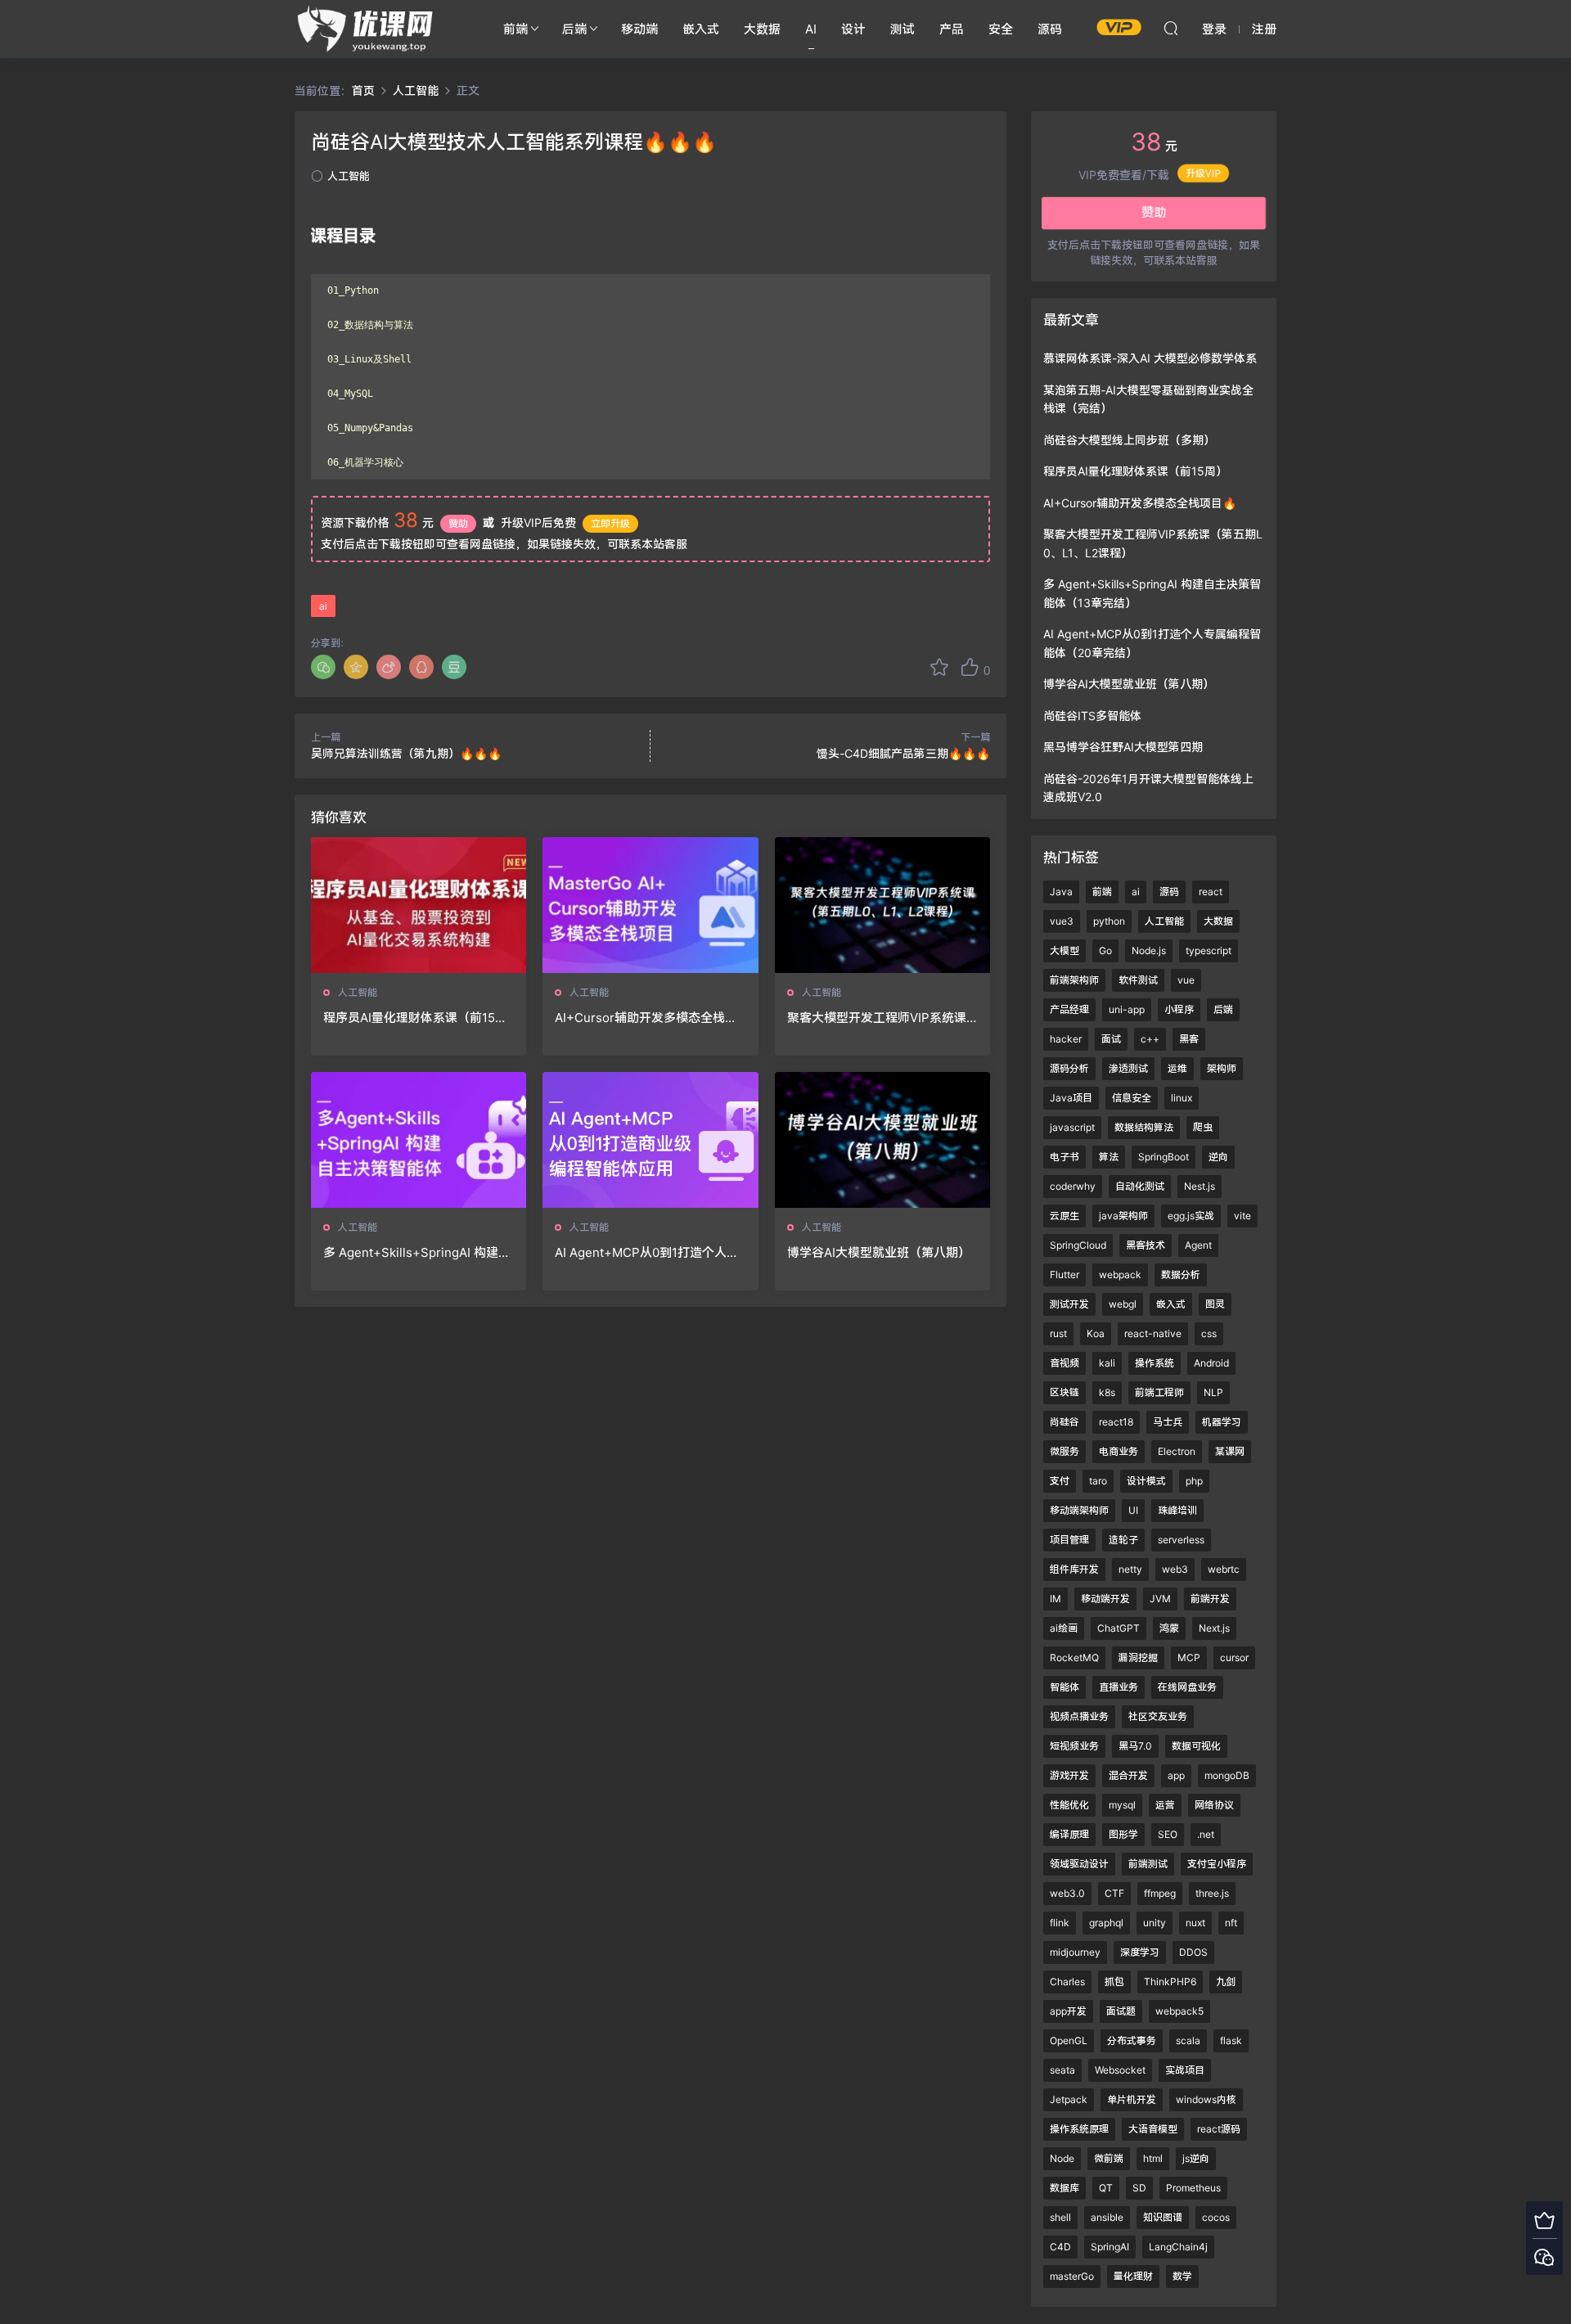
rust (1058, 1333)
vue (1186, 980)
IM (1056, 1599)
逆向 (1218, 1157)
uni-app (1127, 1009)
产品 (952, 29)
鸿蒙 (1169, 1628)
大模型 (1065, 950)
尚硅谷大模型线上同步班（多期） (1129, 440)
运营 (1165, 1805)
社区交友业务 (1158, 1716)
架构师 (1222, 1068)
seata (1062, 2070)
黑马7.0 (1135, 1746)
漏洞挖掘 (1138, 1657)
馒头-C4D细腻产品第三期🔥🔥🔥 (903, 753)
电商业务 (1119, 1451)
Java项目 (1071, 1098)
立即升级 (610, 523)
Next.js (1214, 1628)
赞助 (458, 523)
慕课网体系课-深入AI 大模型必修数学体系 (1150, 358)
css (1209, 1333)
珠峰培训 (1177, 1510)
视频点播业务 (1079, 1716)
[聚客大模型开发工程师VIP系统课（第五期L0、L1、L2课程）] (882, 905)
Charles (1067, 1982)
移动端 (639, 29)
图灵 (1215, 1304)
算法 (1109, 1157)
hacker (1066, 1039)
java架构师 (1123, 1216)
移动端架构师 (1079, 1510)
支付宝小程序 (1217, 1864)
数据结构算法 (1144, 1127)
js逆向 (1196, 2158)
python (1109, 921)
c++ (1150, 1039)
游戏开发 (1069, 1775)
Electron (1177, 1451)
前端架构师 (1074, 980)
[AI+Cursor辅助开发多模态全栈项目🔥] (650, 905)
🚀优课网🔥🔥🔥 (368, 29)
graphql (1106, 1923)
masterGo (1072, 2276)
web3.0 (1067, 1893)
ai (323, 606)
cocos (1216, 2217)
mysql (1122, 1805)
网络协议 (1214, 1805)
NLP (1213, 1392)
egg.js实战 (1191, 1216)
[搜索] (1171, 28)
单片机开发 (1132, 2099)
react (1211, 892)
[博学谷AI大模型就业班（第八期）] (882, 1140)
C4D (1060, 2247)
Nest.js (1200, 1186)
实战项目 (1185, 2070)
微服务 (1065, 1451)
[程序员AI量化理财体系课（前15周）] (419, 905)
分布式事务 (1132, 2040)
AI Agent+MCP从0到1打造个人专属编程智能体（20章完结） (647, 1253)
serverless (1181, 1540)
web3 (1175, 1569)
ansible (1107, 2217)
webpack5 (1179, 2011)
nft (1231, 1923)
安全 (1001, 29)
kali (1107, 1363)
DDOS (1193, 1952)
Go (1105, 950)
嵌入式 (701, 29)
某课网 (1230, 1451)
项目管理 (1069, 1540)
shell (1060, 2217)
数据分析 (1181, 1275)
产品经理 (1069, 1009)
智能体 (1065, 1687)
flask (1231, 2040)
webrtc (1224, 1569)
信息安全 (1132, 1098)
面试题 (1121, 2011)
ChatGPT (1119, 1628)
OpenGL (1069, 2040)
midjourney (1075, 1952)
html (1153, 2158)
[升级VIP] (1544, 2220)
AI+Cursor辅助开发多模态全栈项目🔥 (646, 1018)
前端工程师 (1159, 1392)
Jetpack (1069, 2099)
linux (1182, 1098)
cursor (1234, 1657)
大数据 (762, 29)
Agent (1198, 1245)
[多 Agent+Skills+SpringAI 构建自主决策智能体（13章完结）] (419, 1140)
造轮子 (1123, 1540)
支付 (1060, 1481)
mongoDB (1227, 1775)
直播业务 (1119, 1687)
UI (1133, 1510)
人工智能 (349, 176)
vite (1242, 1216)
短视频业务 (1074, 1746)
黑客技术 (1146, 1245)
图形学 (1123, 1834)
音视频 (1065, 1363)
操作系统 (1155, 1363)
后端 (574, 29)
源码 (1050, 29)
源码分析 (1069, 1068)
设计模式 (1146, 1481)
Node (1062, 2158)
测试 (903, 29)
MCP (1189, 1657)
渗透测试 (1128, 1068)
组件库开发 (1074, 1569)
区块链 (1065, 1392)
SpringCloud (1078, 1245)
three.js (1212, 1893)
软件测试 (1138, 980)
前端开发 (1210, 1599)
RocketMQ (1074, 1657)
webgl (1123, 1304)
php (1194, 1481)
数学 (1182, 2276)
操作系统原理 (1079, 2129)
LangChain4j (1178, 2247)
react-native (1153, 1333)
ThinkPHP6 (1170, 1982)
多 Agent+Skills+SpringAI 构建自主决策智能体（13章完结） (417, 1253)
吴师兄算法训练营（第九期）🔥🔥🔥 (406, 753)
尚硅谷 (1065, 1422)
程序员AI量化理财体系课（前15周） (409, 1018)
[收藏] (939, 667)
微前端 (1109, 2158)
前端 (515, 29)
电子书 (1065, 1157)
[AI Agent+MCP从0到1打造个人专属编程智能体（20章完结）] (650, 1140)
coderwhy (1073, 1186)
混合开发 (1128, 1775)
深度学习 (1140, 1952)
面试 (1111, 1039)
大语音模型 (1153, 2129)
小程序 (1179, 1009)
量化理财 (1133, 2276)
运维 (1177, 1068)
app (1176, 1775)
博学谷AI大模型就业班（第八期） (879, 1252)
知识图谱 (1163, 2217)
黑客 (1189, 1039)
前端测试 (1148, 1864)
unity (1155, 1923)
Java (1061, 892)
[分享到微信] (323, 667)
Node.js (1149, 950)
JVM (1160, 1599)
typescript (1209, 950)
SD (1139, 2188)
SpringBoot (1164, 1157)
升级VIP (1203, 176)
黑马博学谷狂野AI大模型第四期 (1123, 747)
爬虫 (1203, 1127)
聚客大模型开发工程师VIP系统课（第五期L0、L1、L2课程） (877, 1018)
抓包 (1114, 1982)
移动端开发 (1105, 1599)
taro (1098, 1481)
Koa (1096, 1333)
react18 (1116, 1422)
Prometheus (1193, 2188)
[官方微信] (1544, 2256)
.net (1206, 1834)
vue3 (1062, 921)
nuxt (1195, 1923)
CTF (1114, 1893)
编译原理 (1069, 1834)
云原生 (1065, 1216)
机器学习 (1222, 1422)
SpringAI (1110, 2247)
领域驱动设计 (1079, 1864)
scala (1188, 2040)
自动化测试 (1140, 1186)
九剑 (1226, 1982)
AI (811, 29)
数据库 (1065, 2188)
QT (1106, 2188)
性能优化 (1069, 1805)
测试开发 (1069, 1304)
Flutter (1065, 1275)
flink (1060, 1923)
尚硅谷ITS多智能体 (1092, 716)
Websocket (1120, 2070)
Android (1211, 1363)
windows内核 (1206, 2099)
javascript (1072, 1127)
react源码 (1219, 2129)
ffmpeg (1160, 1893)
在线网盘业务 (1187, 1687)
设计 (853, 29)
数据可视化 (1196, 1746)
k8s (1107, 1392)
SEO (1168, 1834)
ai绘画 (1064, 1628)
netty (1130, 1569)
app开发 (1068, 2011)
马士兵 (1168, 1422)
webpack (1120, 1275)
